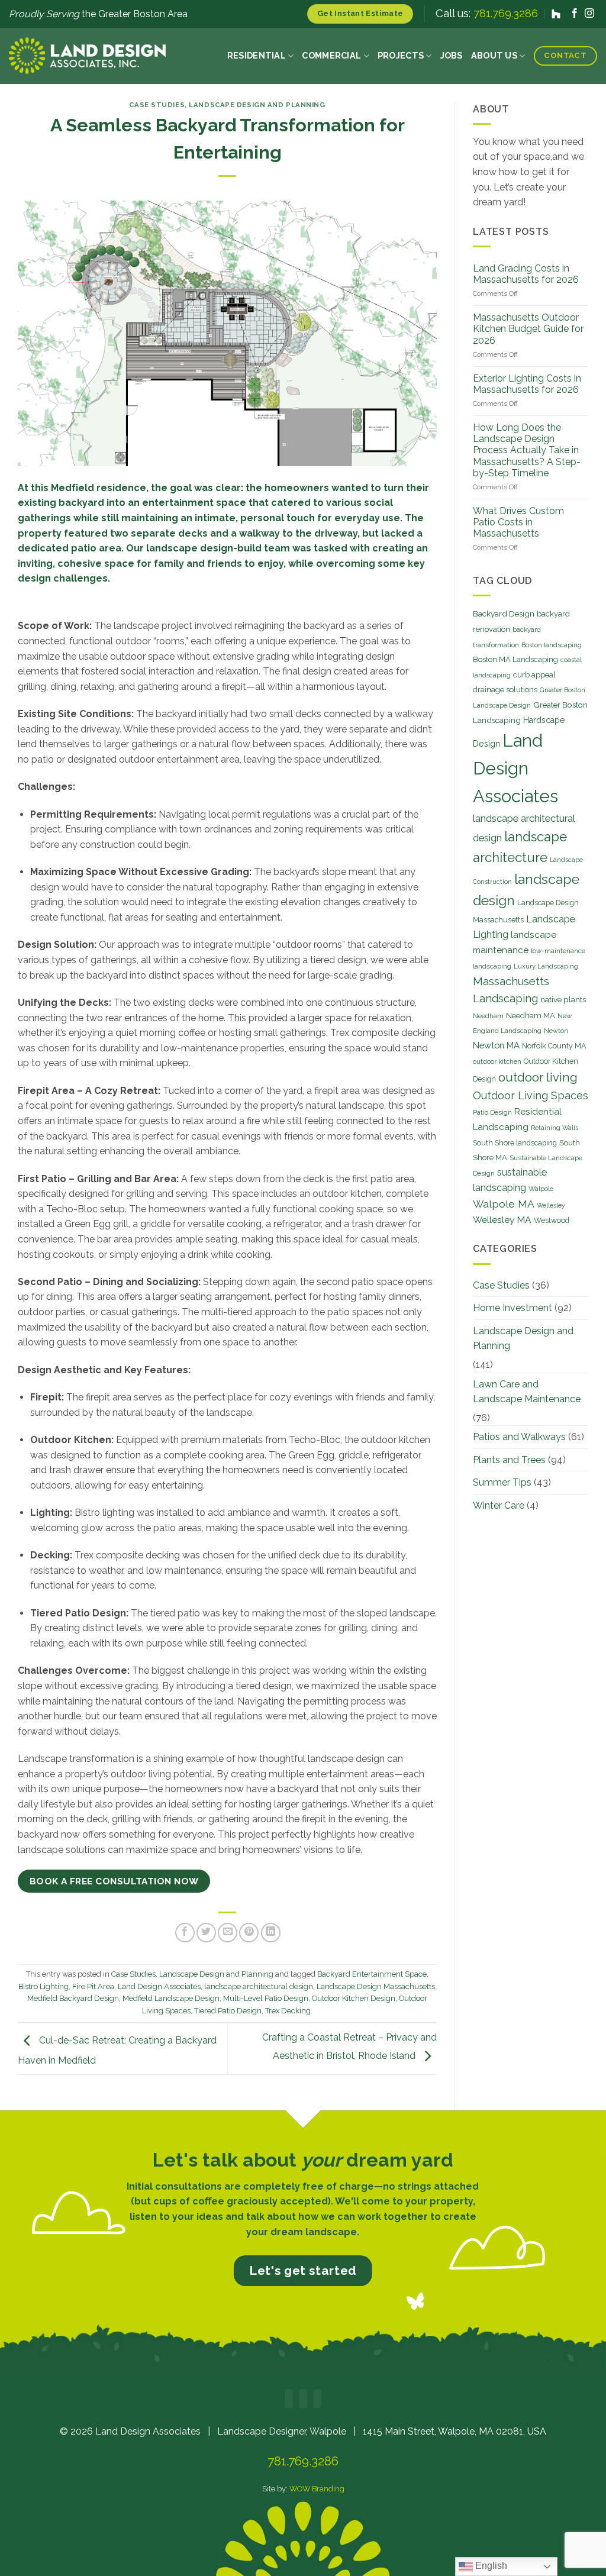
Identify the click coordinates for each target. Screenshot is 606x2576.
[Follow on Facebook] (575, 14)
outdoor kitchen (497, 1061)
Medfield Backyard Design (73, 1998)
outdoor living (538, 1077)
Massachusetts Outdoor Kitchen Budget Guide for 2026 (528, 329)
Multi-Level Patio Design (266, 1998)
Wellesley (551, 1205)
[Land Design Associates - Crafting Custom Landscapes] (87, 56)
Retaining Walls (555, 1128)
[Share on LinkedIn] (271, 1933)
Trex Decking (288, 2011)
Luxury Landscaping (546, 966)
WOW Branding (317, 2489)
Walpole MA (504, 1204)
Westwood (552, 1220)
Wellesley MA (502, 1220)
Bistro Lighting (43, 1986)
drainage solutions (505, 690)
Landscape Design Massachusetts (376, 1986)
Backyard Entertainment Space (372, 1974)
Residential (257, 55)
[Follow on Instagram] (589, 14)
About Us (494, 55)
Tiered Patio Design (228, 2011)
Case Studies (157, 105)
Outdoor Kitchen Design (354, 1998)
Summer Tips (502, 1482)
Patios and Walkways (519, 1437)
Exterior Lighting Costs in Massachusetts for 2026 (527, 384)
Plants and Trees (509, 1460)
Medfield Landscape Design (171, 1998)
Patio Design (492, 1112)
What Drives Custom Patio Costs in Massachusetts (518, 522)
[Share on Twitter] (206, 1933)
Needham (488, 1016)
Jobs (452, 55)
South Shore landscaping (515, 1143)
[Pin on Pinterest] (249, 1933)
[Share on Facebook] (185, 1933)
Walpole (541, 1189)
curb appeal (534, 675)
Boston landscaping (552, 645)
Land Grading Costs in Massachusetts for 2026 (526, 274)
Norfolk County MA (554, 1046)
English (490, 2566)
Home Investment (512, 1308)
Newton (556, 1031)
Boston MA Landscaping (515, 659)
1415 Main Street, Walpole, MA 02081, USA (454, 2431)
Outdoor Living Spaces (531, 1095)
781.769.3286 (506, 13)
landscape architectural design (259, 1986)
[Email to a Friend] (228, 1933)
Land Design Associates (159, 1986)
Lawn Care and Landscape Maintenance (527, 1392)
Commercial (331, 55)
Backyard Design (504, 614)
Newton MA (496, 1045)
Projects (401, 55)
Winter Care (499, 1505)
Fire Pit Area (93, 1986)
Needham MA (531, 1016)
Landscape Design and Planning (257, 105)
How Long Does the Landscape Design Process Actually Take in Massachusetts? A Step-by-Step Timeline (527, 450)
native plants (563, 999)
